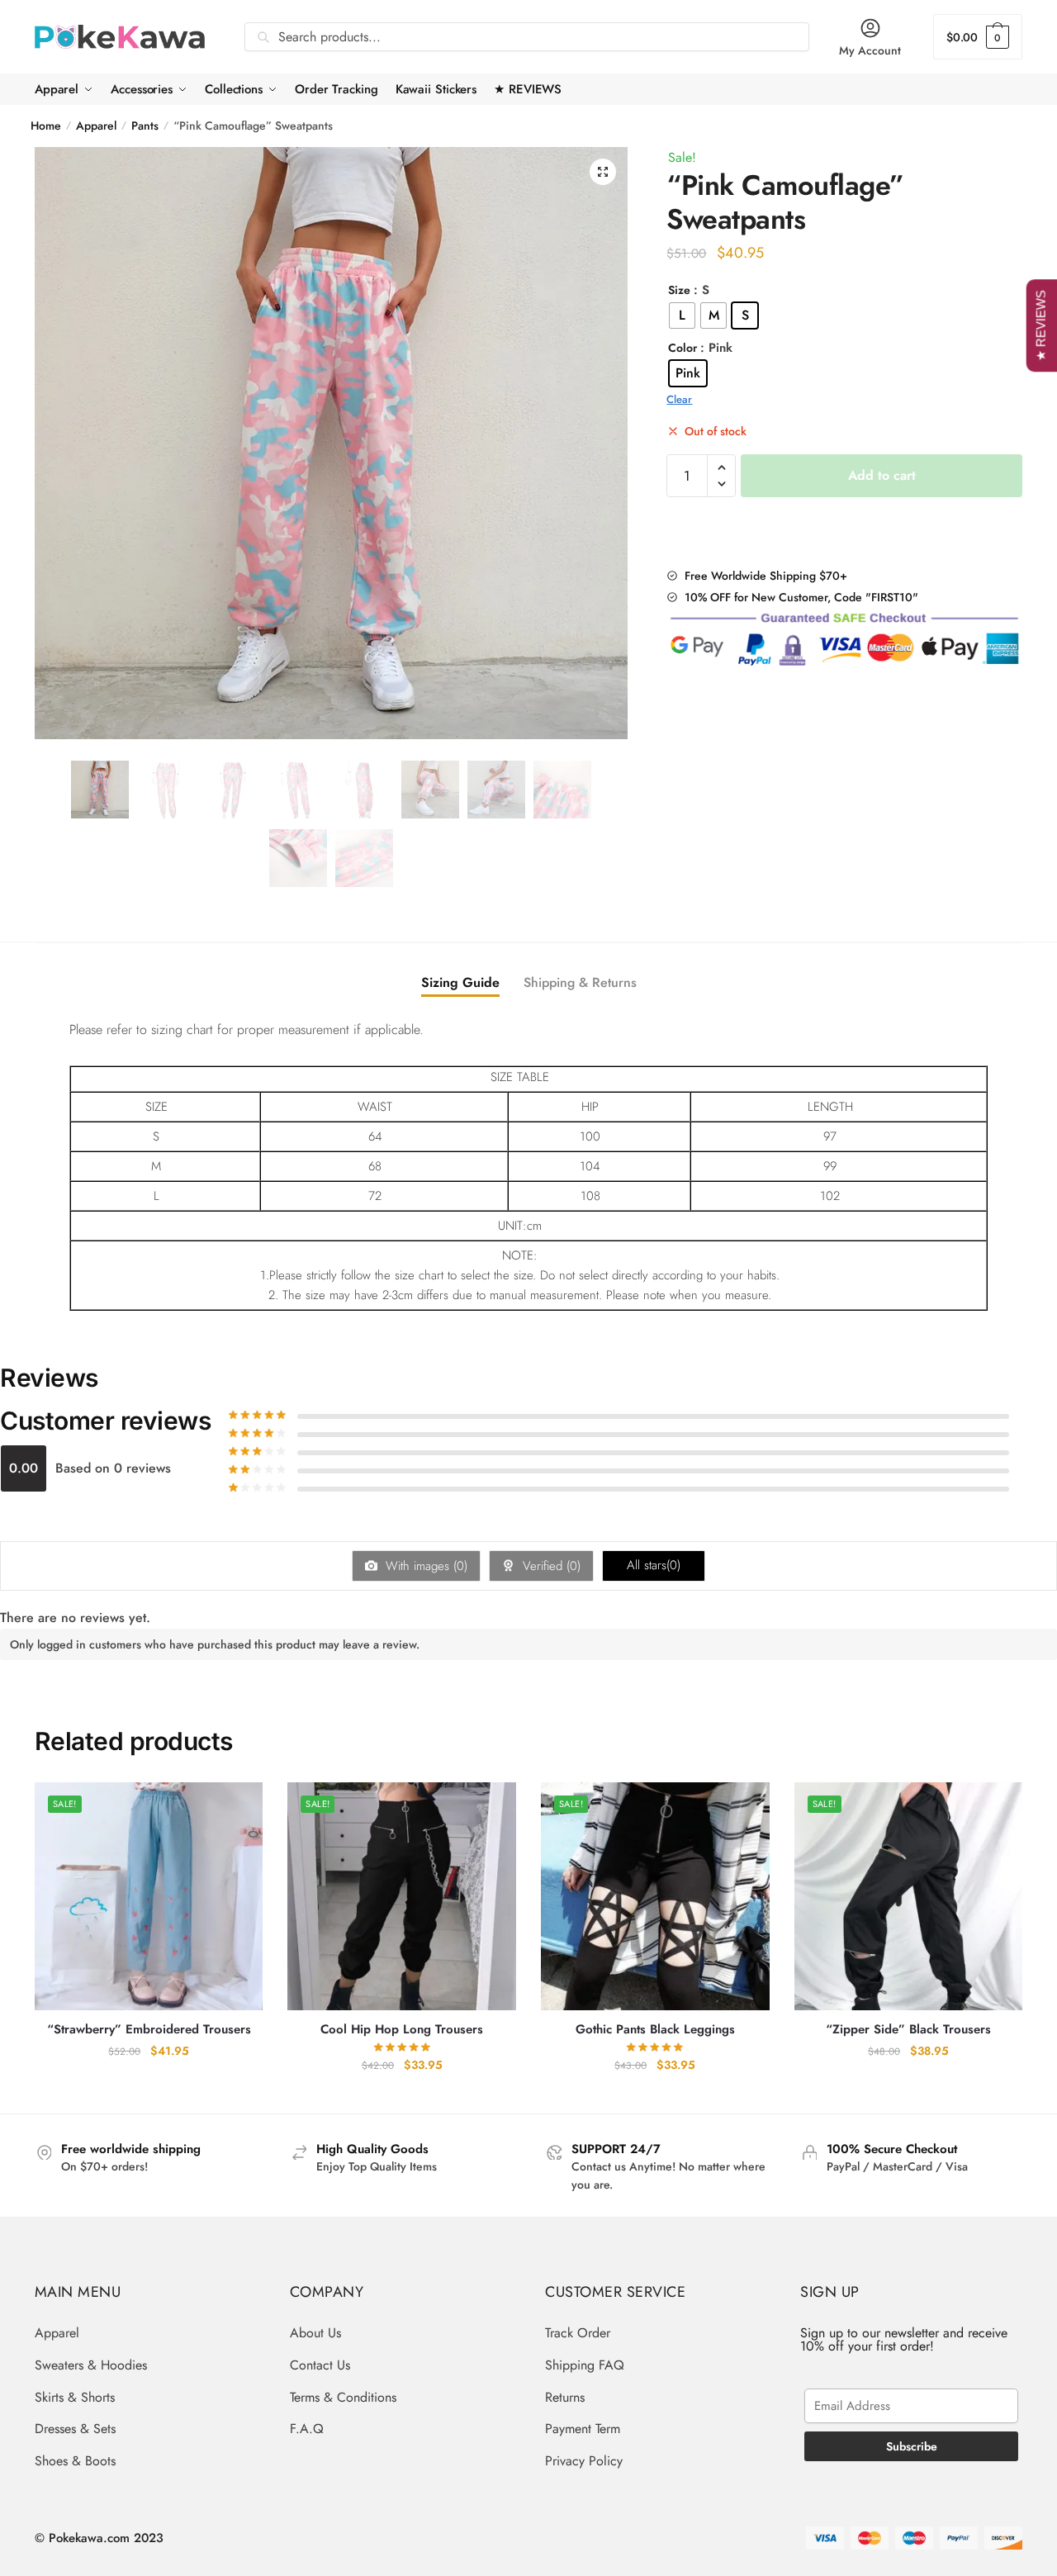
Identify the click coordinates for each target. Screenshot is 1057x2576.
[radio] (682, 315)
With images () (424, 1566)
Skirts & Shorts (75, 2397)
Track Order (578, 2333)
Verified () (550, 1566)
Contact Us (320, 2365)
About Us (315, 2333)
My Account (870, 50)
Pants (145, 126)
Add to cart (882, 475)
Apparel (96, 126)
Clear (679, 399)
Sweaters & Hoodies (91, 2365)
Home (46, 126)
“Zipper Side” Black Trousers (908, 2030)
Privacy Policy (584, 2461)
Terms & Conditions (343, 2397)
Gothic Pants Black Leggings (655, 2030)
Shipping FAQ (585, 2365)
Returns (565, 2397)
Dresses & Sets (75, 2429)
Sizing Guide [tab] (460, 982)
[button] (603, 172)
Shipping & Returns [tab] (580, 982)
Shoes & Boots (75, 2461)
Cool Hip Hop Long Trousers (402, 2030)
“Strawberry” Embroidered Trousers (149, 2030)
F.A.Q (307, 2429)
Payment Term (583, 2429)
